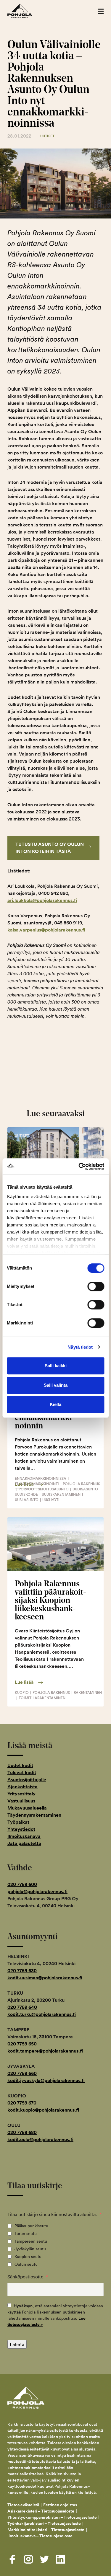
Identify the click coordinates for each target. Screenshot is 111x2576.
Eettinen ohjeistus (60, 2505)
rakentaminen (88, 1692)
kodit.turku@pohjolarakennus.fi (42, 2014)
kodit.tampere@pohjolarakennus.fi (45, 2051)
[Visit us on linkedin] (60, 2559)
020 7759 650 (22, 2044)
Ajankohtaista (22, 1787)
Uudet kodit (20, 1765)
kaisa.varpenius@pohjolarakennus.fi (46, 930)
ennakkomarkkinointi (37, 1484)
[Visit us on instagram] (28, 2559)
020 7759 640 (22, 2007)
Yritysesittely (21, 1794)
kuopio (22, 1692)
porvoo (26, 1489)
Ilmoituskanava (24, 1836)
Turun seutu (26, 2234)
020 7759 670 (22, 2103)
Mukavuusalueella (27, 1808)
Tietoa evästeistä (23, 2505)
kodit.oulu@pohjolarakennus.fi (40, 2139)
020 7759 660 (22, 2073)
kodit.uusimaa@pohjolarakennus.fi (45, 1978)
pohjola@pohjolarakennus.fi (37, 1891)
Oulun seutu (26, 2264)
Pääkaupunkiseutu (31, 2226)
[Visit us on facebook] (12, 2559)
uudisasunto (85, 1489)
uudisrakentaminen (61, 1494)
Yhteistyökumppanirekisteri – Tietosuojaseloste (52, 2517)
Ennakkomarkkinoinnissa (41, 1478)
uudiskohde (26, 1494)
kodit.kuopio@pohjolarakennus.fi (43, 2110)
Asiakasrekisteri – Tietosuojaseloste (41, 2511)
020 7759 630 (22, 1971)
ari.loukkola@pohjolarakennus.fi (42, 900)
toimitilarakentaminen (42, 1698)
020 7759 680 (22, 2132)
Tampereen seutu (31, 2241)
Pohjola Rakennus (26, 11)
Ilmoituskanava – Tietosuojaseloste (40, 2536)
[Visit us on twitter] (44, 2559)
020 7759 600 (22, 1884)
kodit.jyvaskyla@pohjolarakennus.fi (46, 2080)
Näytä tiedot (80, 1347)
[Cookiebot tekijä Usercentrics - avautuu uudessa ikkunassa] (79, 1167)
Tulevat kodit (22, 1772)
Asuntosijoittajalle (27, 1780)
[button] (101, 11)
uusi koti (51, 1500)
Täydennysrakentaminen (34, 1815)
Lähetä (17, 2344)
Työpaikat (18, 1822)
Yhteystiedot (21, 1829)
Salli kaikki (56, 1366)
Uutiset (47, 136)
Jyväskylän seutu (30, 2249)
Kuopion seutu (28, 2257)
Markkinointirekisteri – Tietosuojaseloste (46, 2530)
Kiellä (55, 1404)
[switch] (96, 1286)
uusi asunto (27, 1500)
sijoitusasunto (53, 1489)
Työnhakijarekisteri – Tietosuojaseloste (44, 2523)
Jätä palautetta (24, 1843)
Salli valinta (56, 1385)
